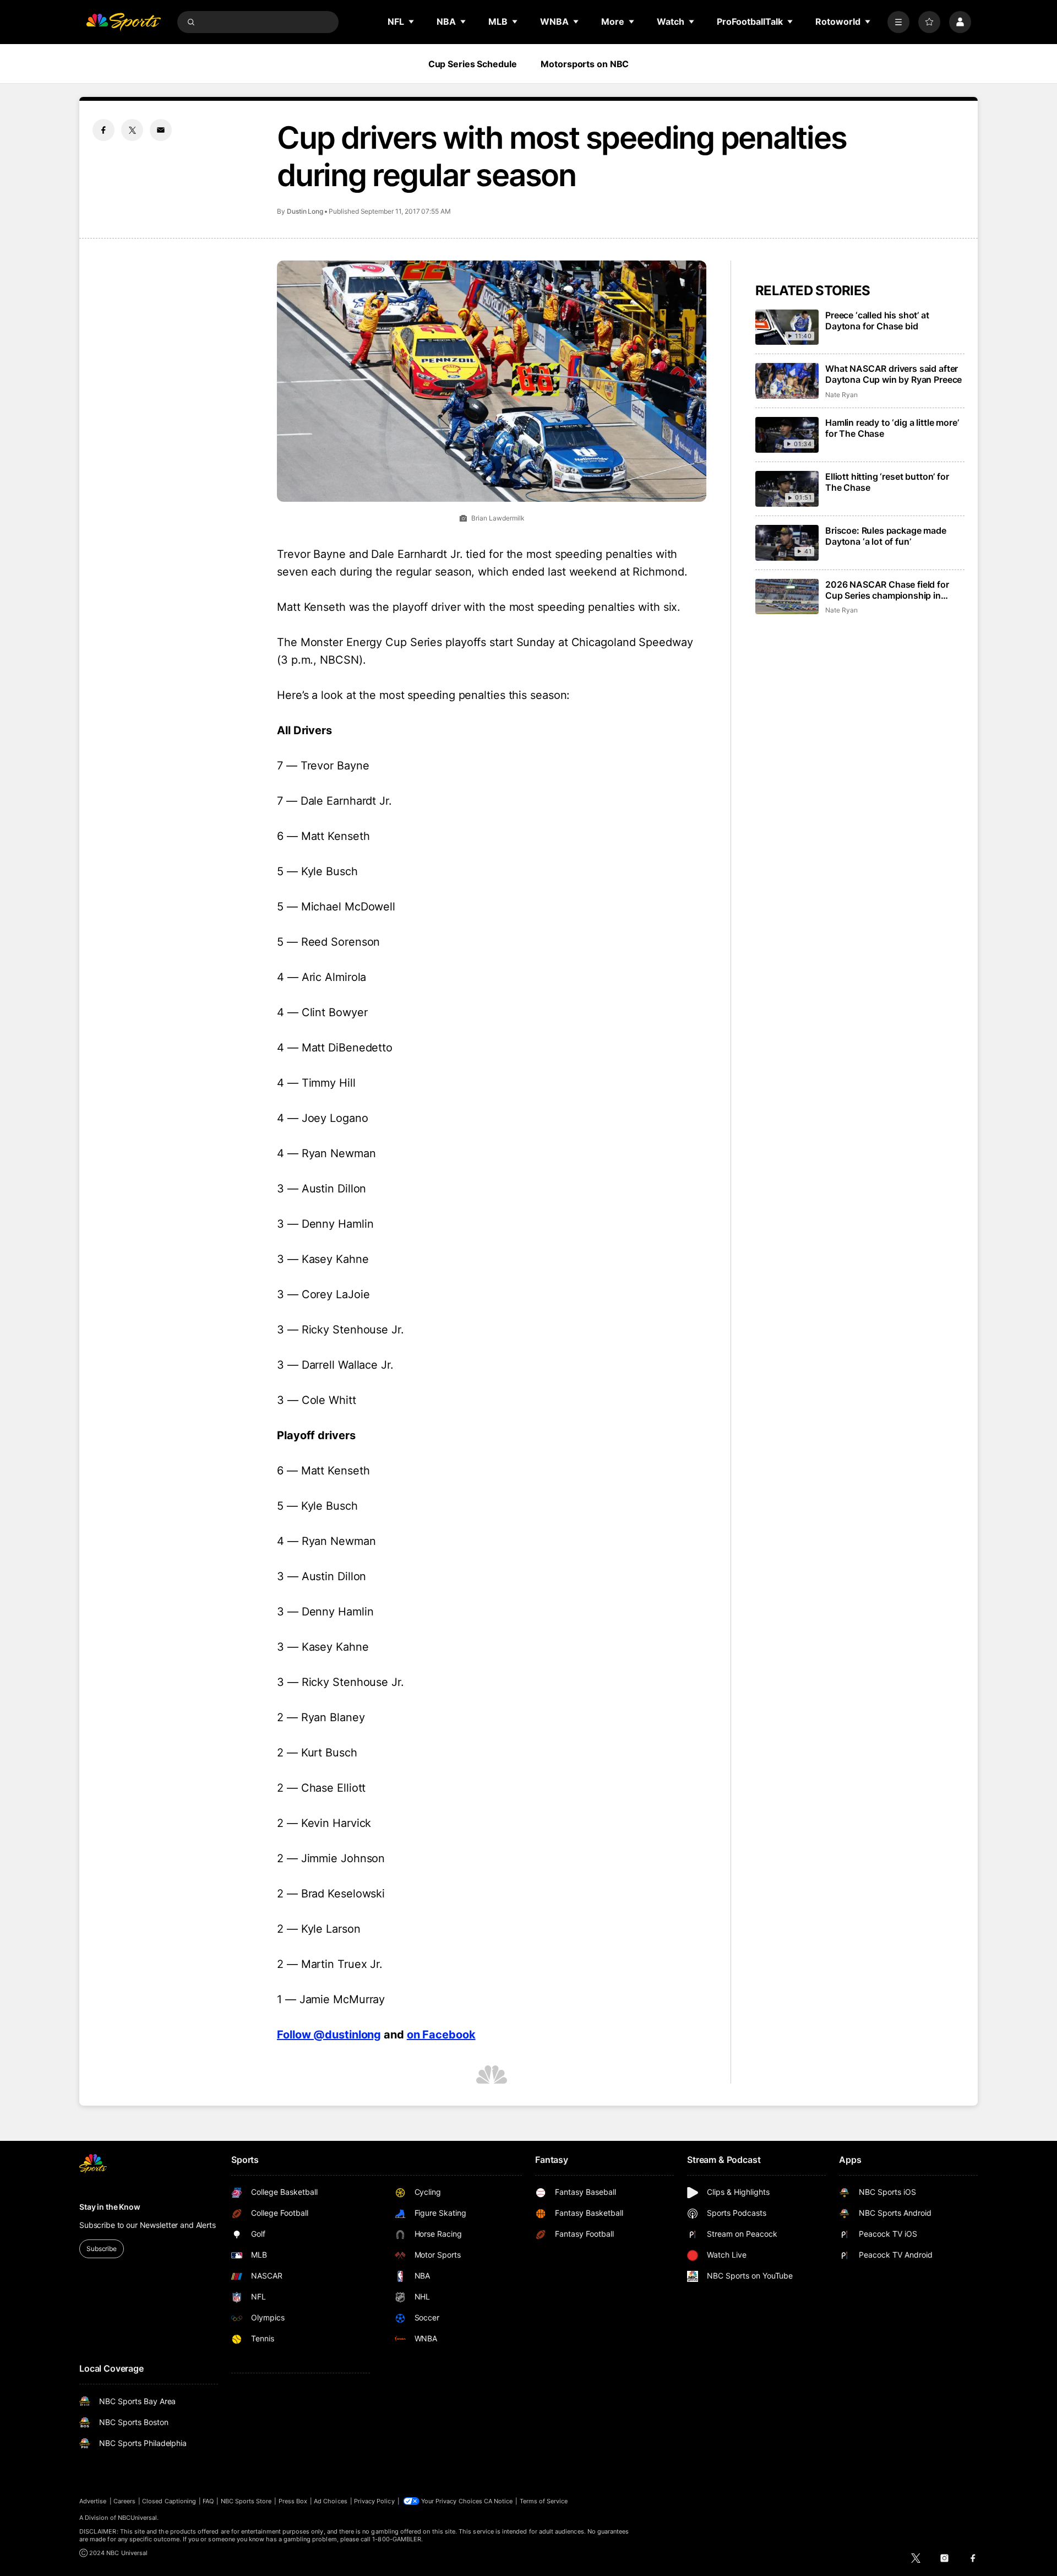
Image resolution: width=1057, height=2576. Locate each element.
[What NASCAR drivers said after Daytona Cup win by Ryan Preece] (787, 381)
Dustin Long (305, 211)
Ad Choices (331, 2501)
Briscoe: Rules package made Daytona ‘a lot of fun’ (886, 536)
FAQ (208, 2501)
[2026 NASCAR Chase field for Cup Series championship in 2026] (787, 597)
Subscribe (102, 2249)
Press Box (293, 2501)
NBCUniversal (138, 2518)
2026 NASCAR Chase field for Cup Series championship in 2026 (887, 590)
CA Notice (498, 2501)
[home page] (123, 22)
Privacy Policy (374, 2501)
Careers (124, 2501)
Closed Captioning (169, 2501)
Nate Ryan (841, 395)
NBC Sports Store (246, 2501)
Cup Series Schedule (473, 64)
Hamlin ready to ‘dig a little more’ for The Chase (892, 428)
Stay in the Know (110, 2207)
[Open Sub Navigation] (412, 21)
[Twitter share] (132, 130)
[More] (898, 22)
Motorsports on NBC (585, 64)
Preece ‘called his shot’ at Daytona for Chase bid (877, 321)
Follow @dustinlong (329, 2035)
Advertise (93, 2501)
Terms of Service (544, 2501)
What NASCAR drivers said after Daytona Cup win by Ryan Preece (893, 374)
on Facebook (441, 2035)
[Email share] (161, 130)
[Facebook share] (103, 130)
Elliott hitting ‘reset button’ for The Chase (887, 482)
